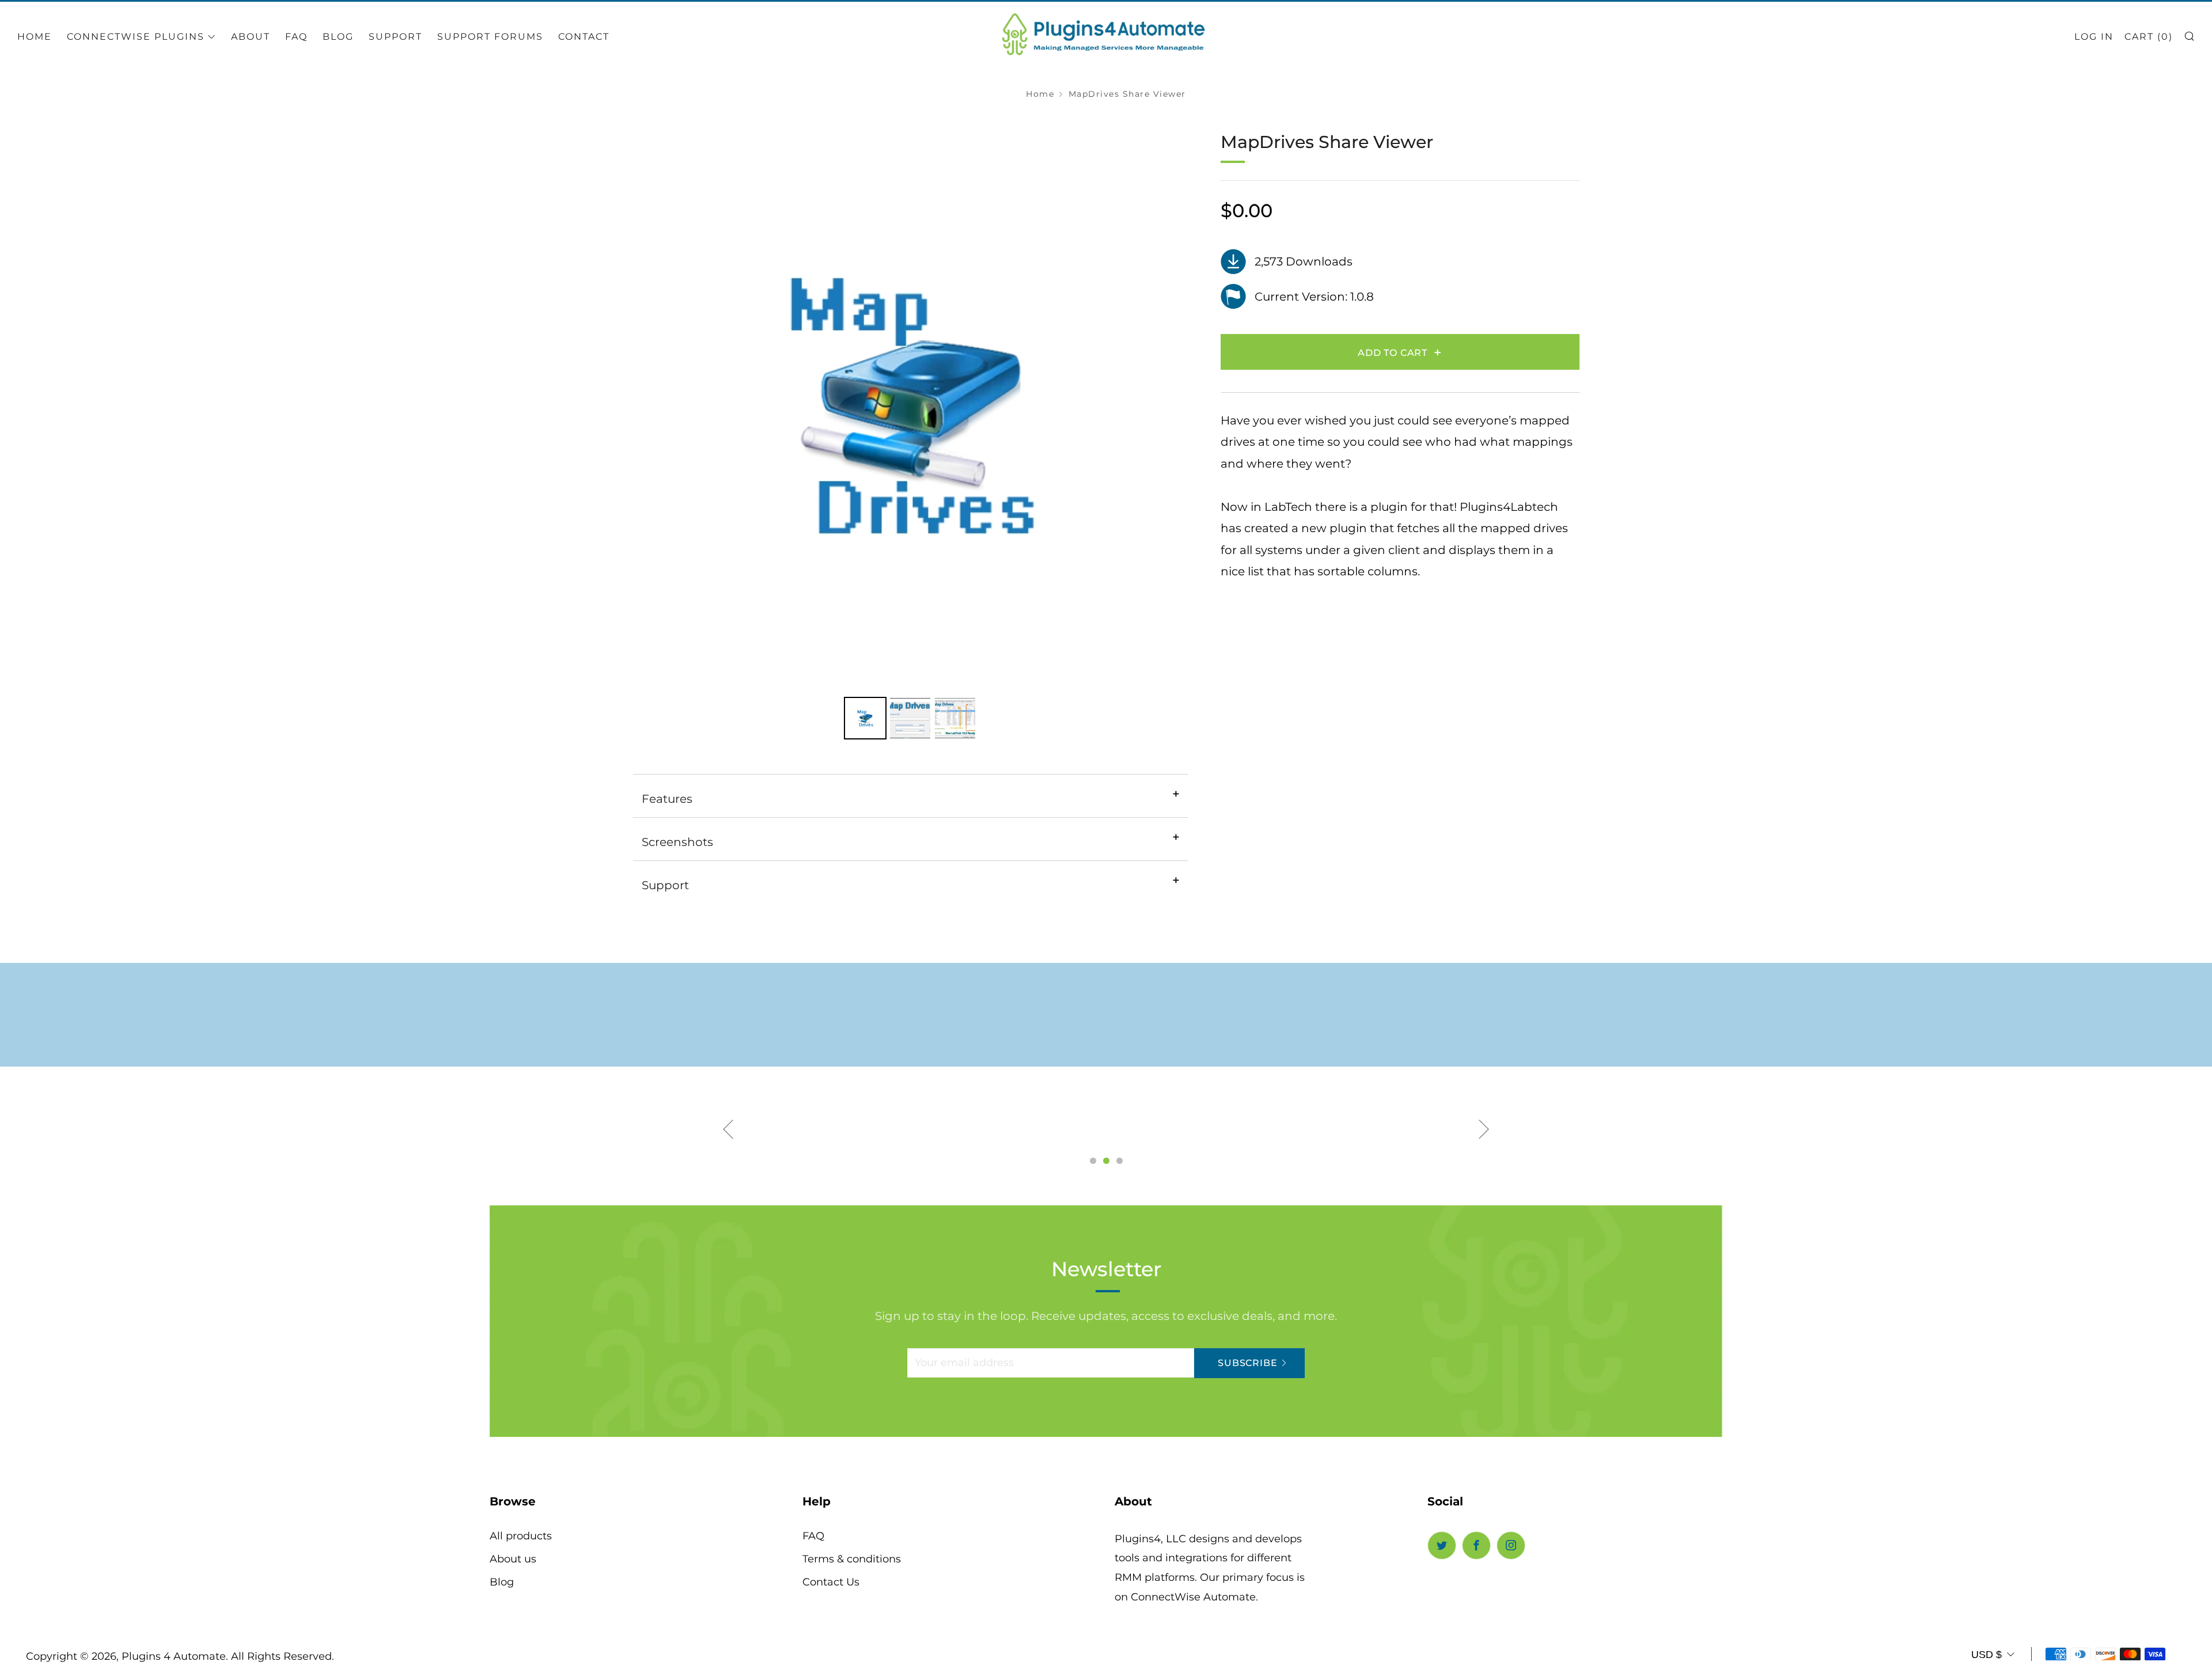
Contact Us (831, 1582)
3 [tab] (1120, 1161)
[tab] (865, 718)
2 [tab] (1106, 1161)
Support (395, 37)
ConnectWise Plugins (136, 37)
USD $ (1986, 1655)
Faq (296, 37)
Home (35, 37)
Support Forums (490, 37)
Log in (2094, 37)
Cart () (2149, 37)
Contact (584, 37)
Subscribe (1247, 1363)
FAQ (813, 1536)
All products (521, 1536)
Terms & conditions (852, 1559)
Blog (338, 37)
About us (513, 1559)
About (251, 37)
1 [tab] (1093, 1161)
